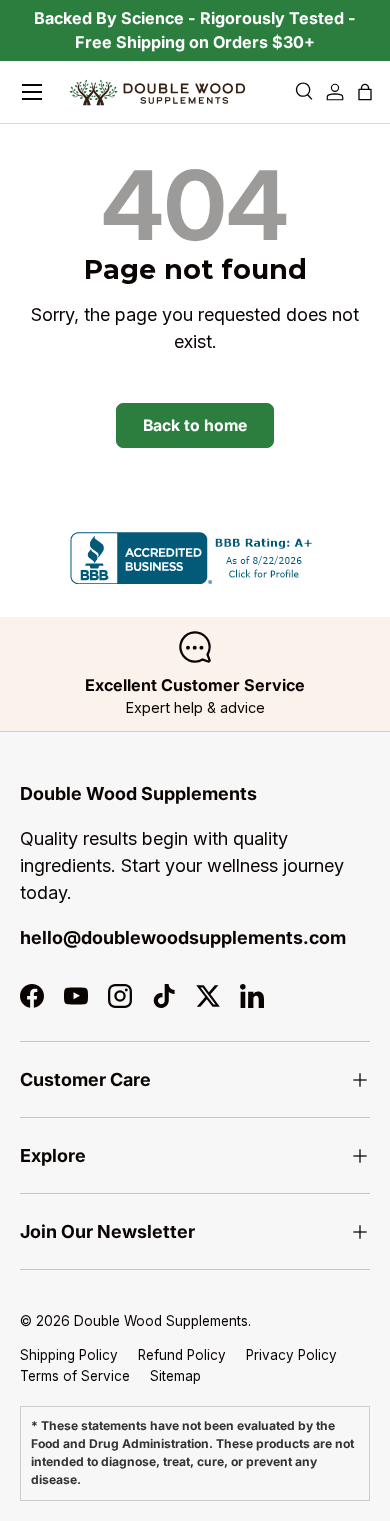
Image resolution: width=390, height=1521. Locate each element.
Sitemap (175, 1375)
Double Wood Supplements (161, 1321)
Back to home (195, 425)
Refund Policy (182, 1355)
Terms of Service (75, 1375)
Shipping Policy (69, 1355)
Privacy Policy (291, 1355)
